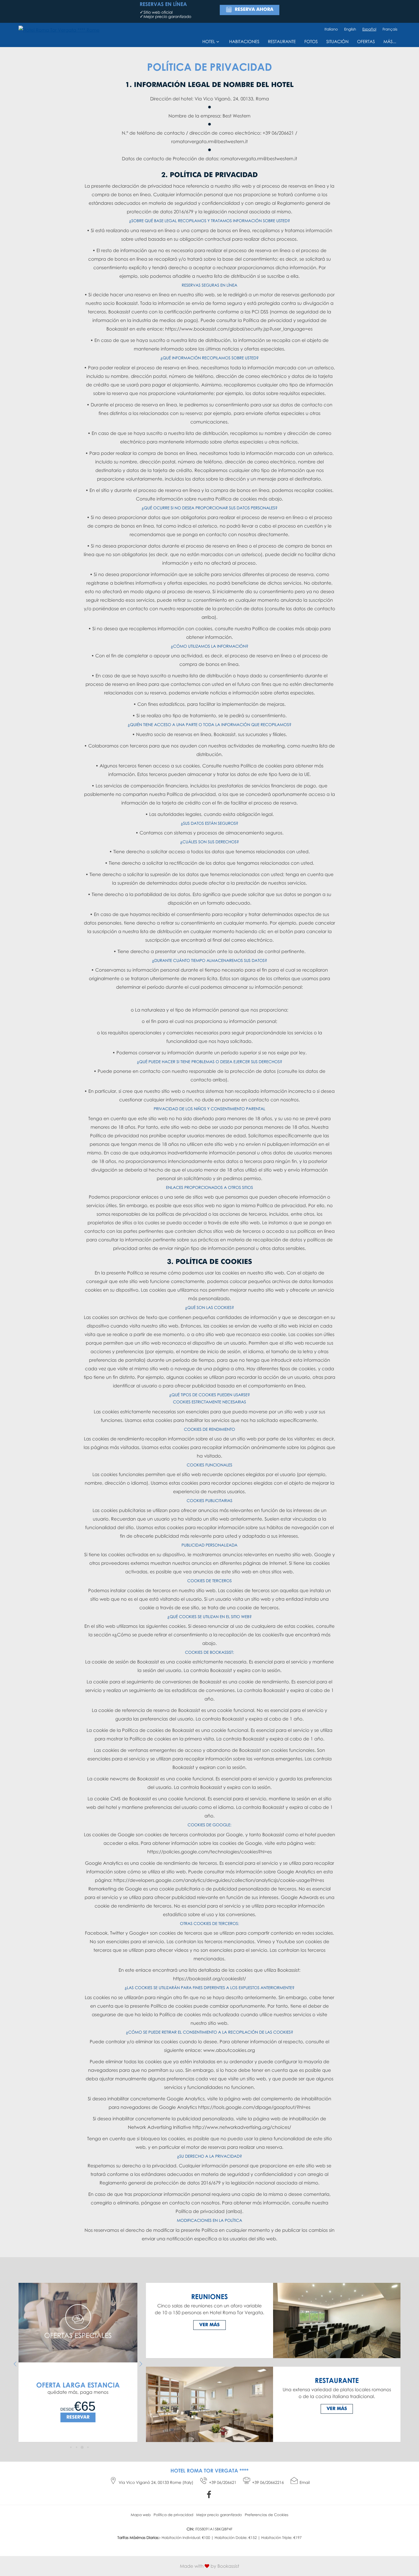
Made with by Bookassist (209, 2566)
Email (305, 2483)
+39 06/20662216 (268, 2483)
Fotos (311, 42)
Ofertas (366, 42)
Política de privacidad (173, 2515)
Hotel (209, 42)
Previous (15, 2364)
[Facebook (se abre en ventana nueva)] (210, 2495)
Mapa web (141, 2515)
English (350, 29)
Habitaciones (244, 42)
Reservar (78, 2421)
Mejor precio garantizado (219, 2515)
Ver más (209, 2325)
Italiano (331, 29)
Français (390, 29)
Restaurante (282, 42)
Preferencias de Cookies (267, 2515)
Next (141, 2364)
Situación (337, 42)
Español (369, 29)
